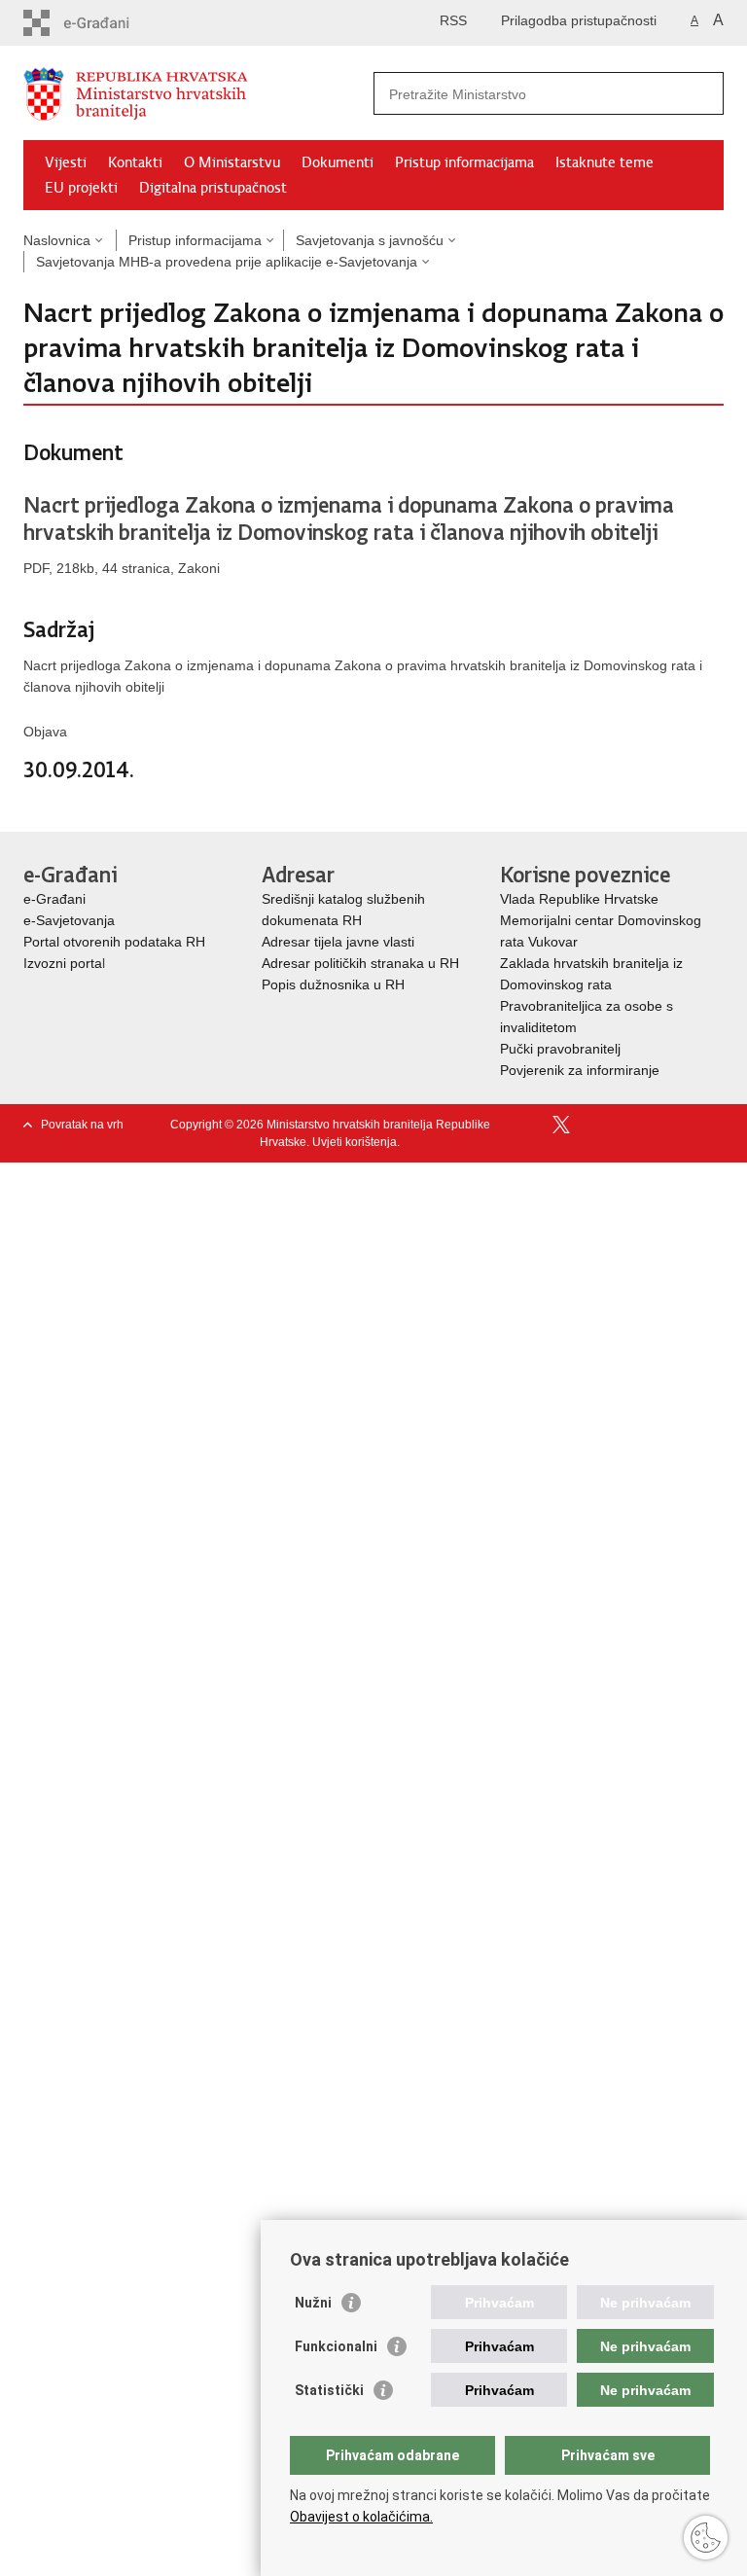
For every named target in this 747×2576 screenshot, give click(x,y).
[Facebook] (533, 1125)
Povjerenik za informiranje (580, 1070)
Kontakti (135, 162)
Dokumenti (338, 162)
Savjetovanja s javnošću (370, 240)
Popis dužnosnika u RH (333, 984)
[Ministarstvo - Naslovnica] (198, 94)
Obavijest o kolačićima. (361, 2517)
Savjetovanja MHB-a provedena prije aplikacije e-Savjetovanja (227, 262)
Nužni (313, 2303)
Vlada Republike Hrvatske (581, 899)
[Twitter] (563, 1125)
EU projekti (81, 188)
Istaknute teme (605, 162)
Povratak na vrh (82, 1125)
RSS (453, 20)
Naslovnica (57, 240)
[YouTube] (593, 1125)
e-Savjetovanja (69, 920)
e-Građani (54, 899)
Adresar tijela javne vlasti (338, 942)
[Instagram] (683, 1125)
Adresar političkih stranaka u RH (360, 963)
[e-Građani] (107, 23)
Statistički (329, 2390)
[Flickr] (623, 1125)
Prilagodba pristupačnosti (579, 20)
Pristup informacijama (464, 162)
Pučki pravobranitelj (560, 1049)
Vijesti (66, 162)
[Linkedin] (713, 1125)
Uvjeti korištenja (355, 1142)
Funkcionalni (336, 2346)
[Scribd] (653, 1125)
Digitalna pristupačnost (213, 188)
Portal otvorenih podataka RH (114, 942)
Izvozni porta (63, 963)
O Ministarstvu (232, 162)
